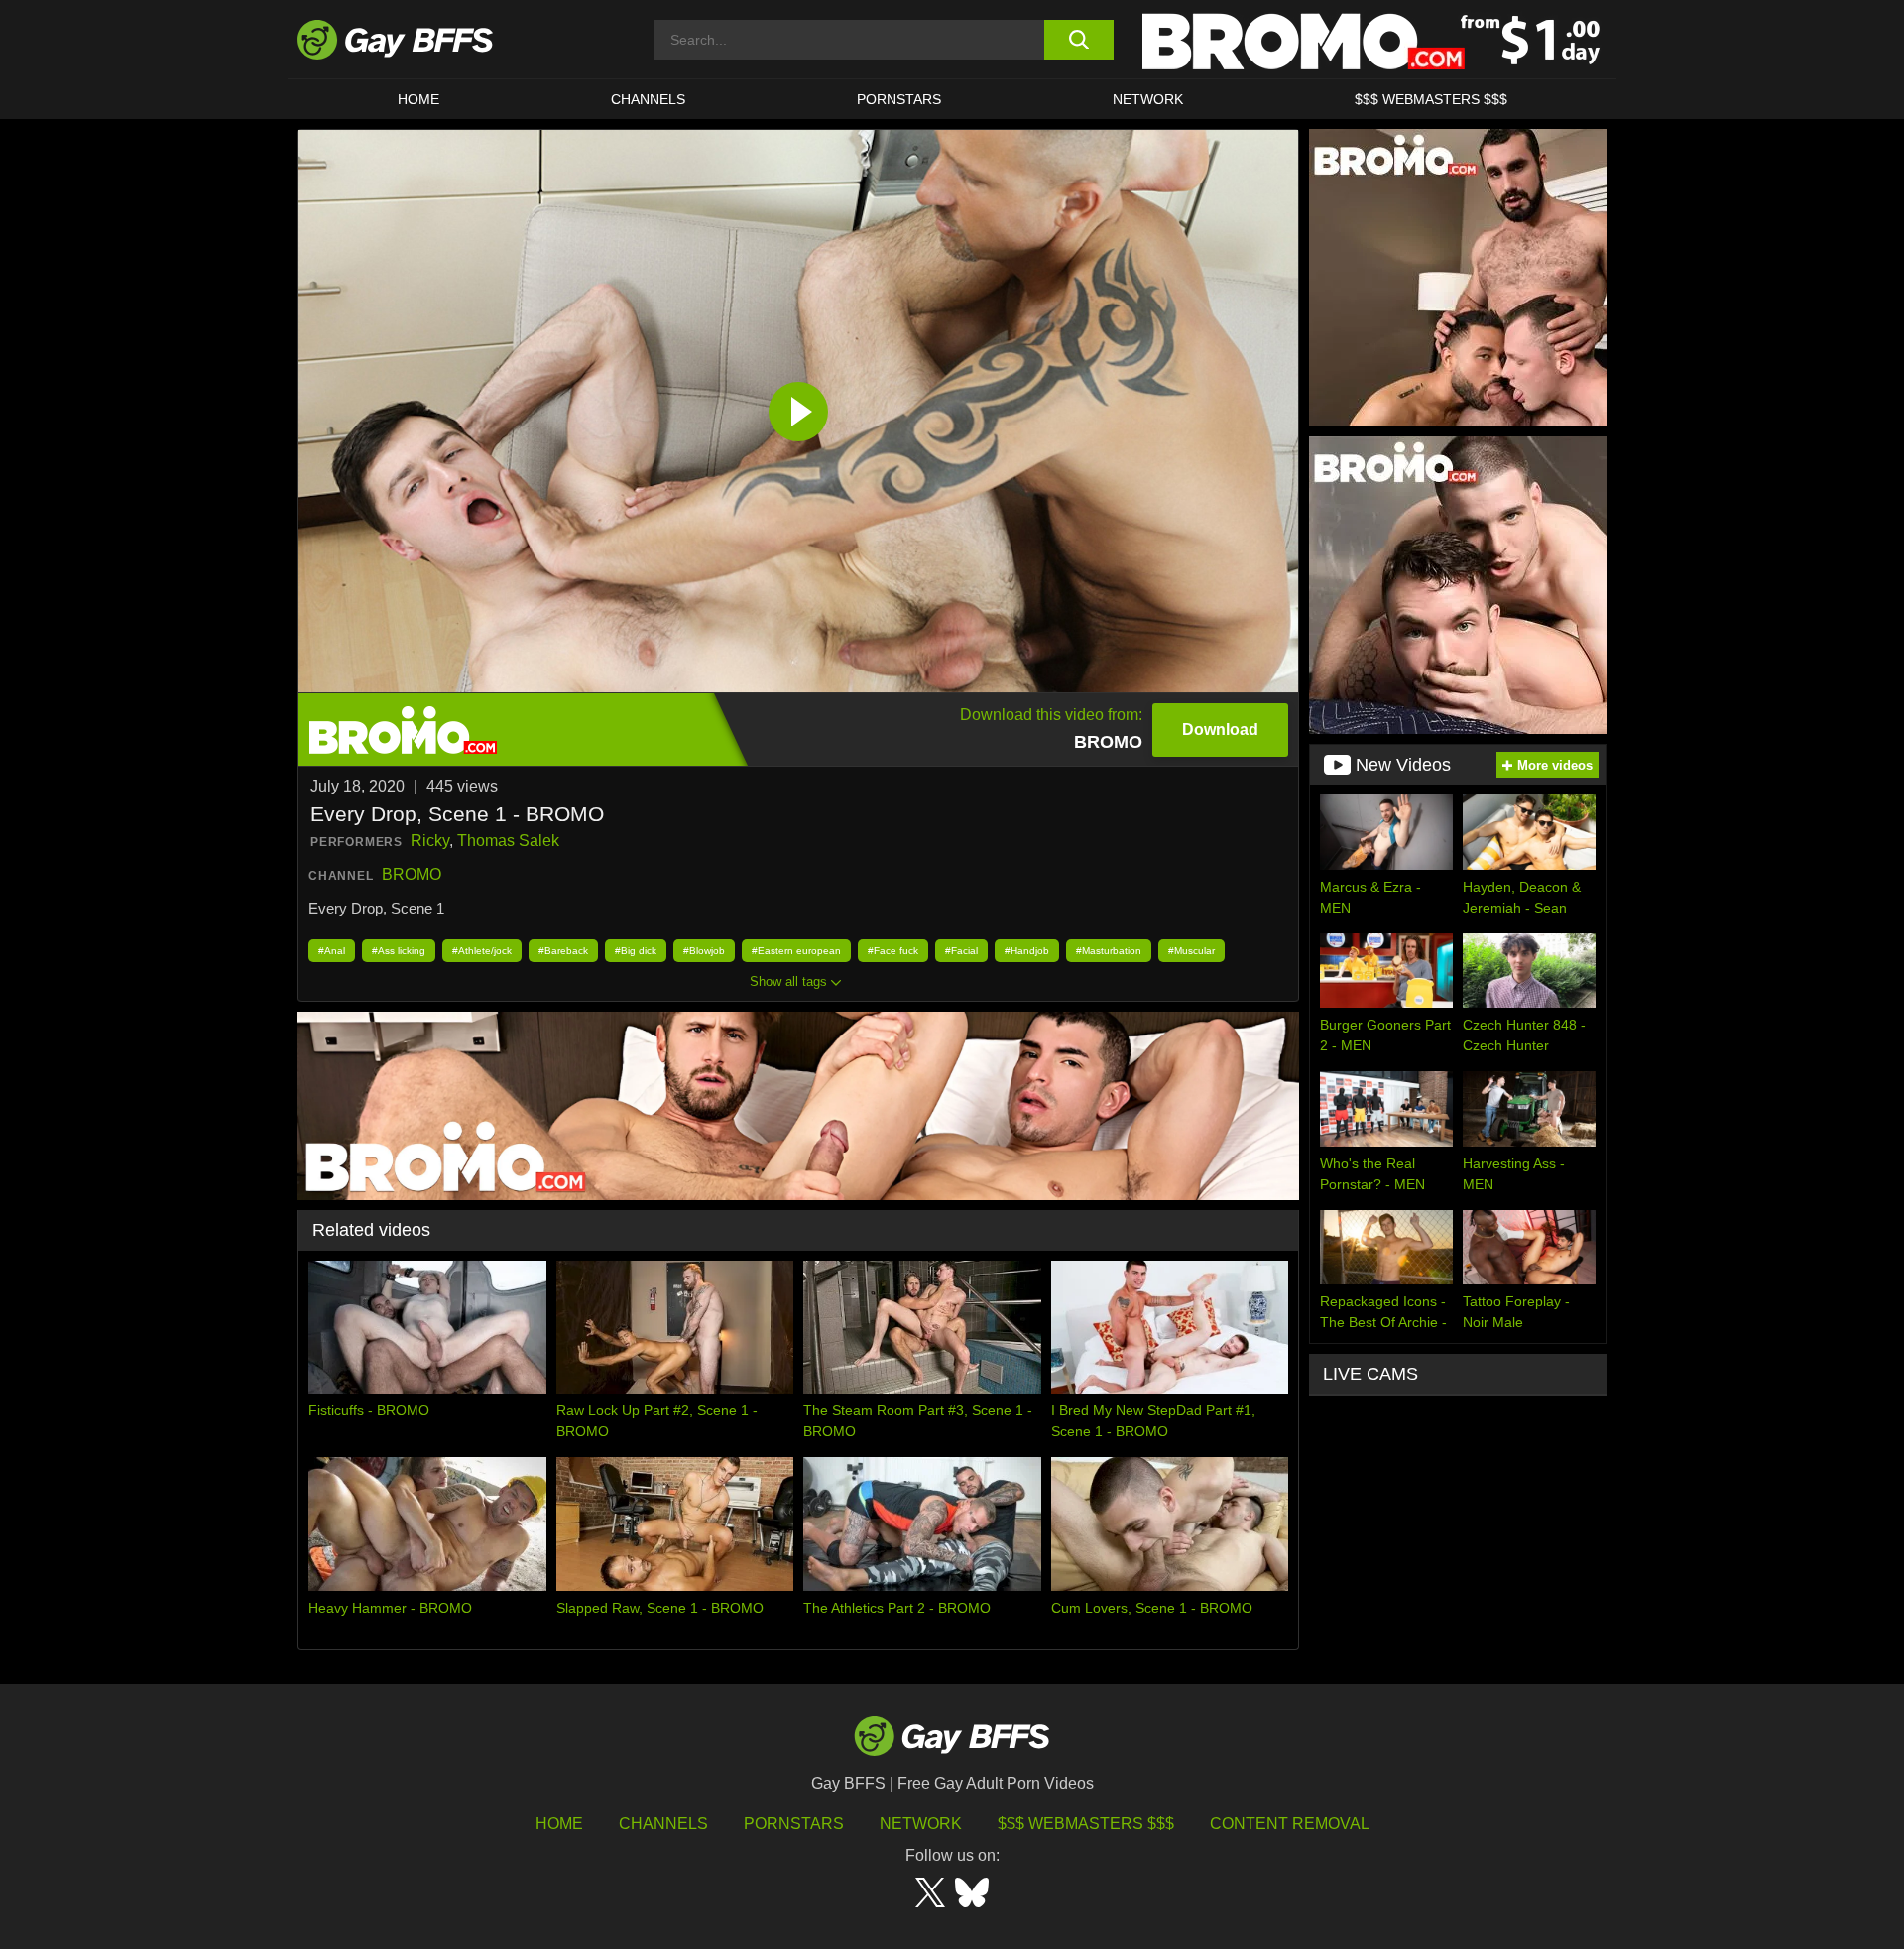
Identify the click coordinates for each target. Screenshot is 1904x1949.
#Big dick (636, 951)
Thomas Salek (508, 841)
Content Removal (1290, 1824)
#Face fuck (893, 951)
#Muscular (1191, 951)
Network (1148, 99)
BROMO (412, 874)
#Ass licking (399, 951)
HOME (418, 99)
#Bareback (563, 951)
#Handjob (1027, 951)
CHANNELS (648, 99)
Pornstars (794, 1824)
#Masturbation (1109, 951)
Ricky (430, 841)
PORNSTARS (899, 99)
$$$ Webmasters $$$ (1431, 99)
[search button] (1078, 40)
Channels (663, 1824)
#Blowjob (704, 951)
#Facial (961, 951)
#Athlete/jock (482, 951)
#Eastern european (796, 951)
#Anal (332, 951)
